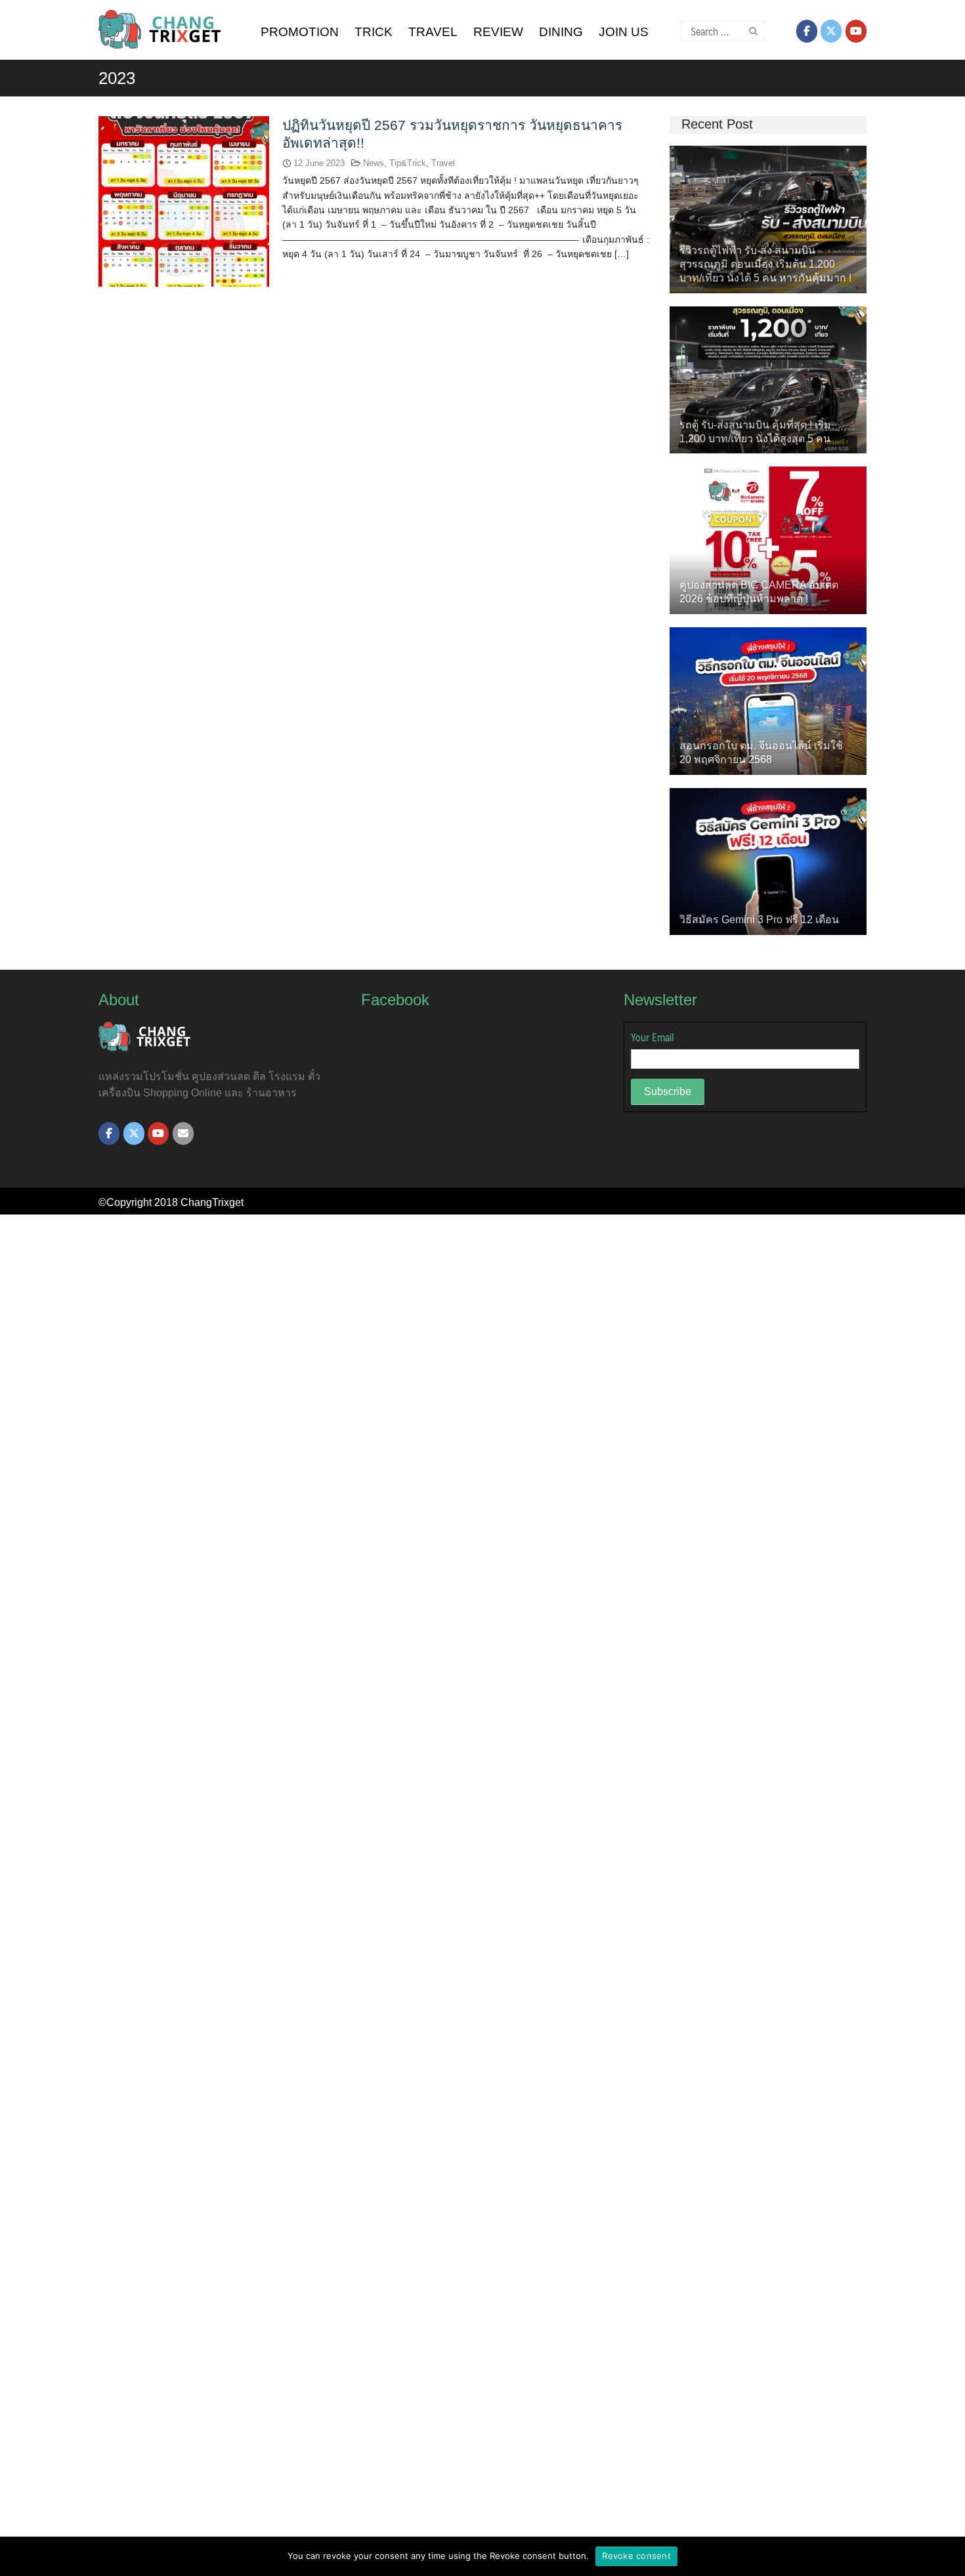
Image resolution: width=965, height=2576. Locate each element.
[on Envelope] (183, 1133)
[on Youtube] (856, 31)
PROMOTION (300, 32)
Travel (443, 163)
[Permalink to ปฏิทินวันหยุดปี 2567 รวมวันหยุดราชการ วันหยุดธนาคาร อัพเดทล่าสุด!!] (184, 200)
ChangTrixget (212, 1202)
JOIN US (624, 32)
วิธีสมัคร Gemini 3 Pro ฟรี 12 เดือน (759, 920)
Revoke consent (636, 2556)
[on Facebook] (807, 31)
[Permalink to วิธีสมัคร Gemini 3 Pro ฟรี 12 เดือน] (768, 861)
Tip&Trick (408, 163)
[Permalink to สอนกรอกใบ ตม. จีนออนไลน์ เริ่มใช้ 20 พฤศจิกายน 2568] (768, 700)
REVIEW (498, 32)
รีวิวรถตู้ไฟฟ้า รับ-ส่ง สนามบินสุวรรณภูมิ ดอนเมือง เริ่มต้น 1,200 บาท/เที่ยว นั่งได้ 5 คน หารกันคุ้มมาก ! (765, 264)
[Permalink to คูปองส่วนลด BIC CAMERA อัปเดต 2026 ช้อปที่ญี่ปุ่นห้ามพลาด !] (768, 540)
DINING (561, 32)
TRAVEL (433, 32)
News (374, 163)
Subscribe (668, 1091)
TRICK (374, 32)
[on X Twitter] (831, 31)
